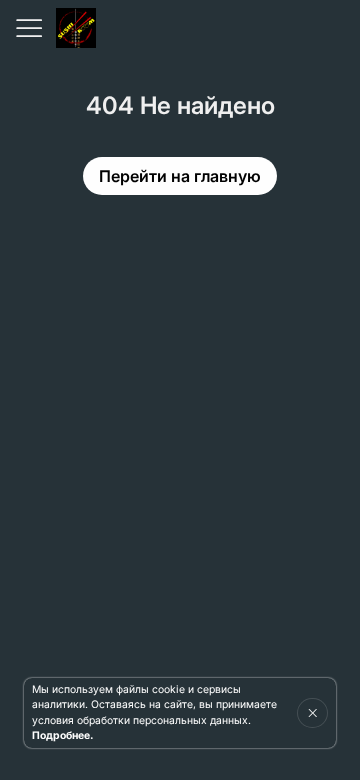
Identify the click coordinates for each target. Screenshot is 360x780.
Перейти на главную (180, 176)
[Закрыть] (312, 713)
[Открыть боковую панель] (28, 28)
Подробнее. (62, 735)
